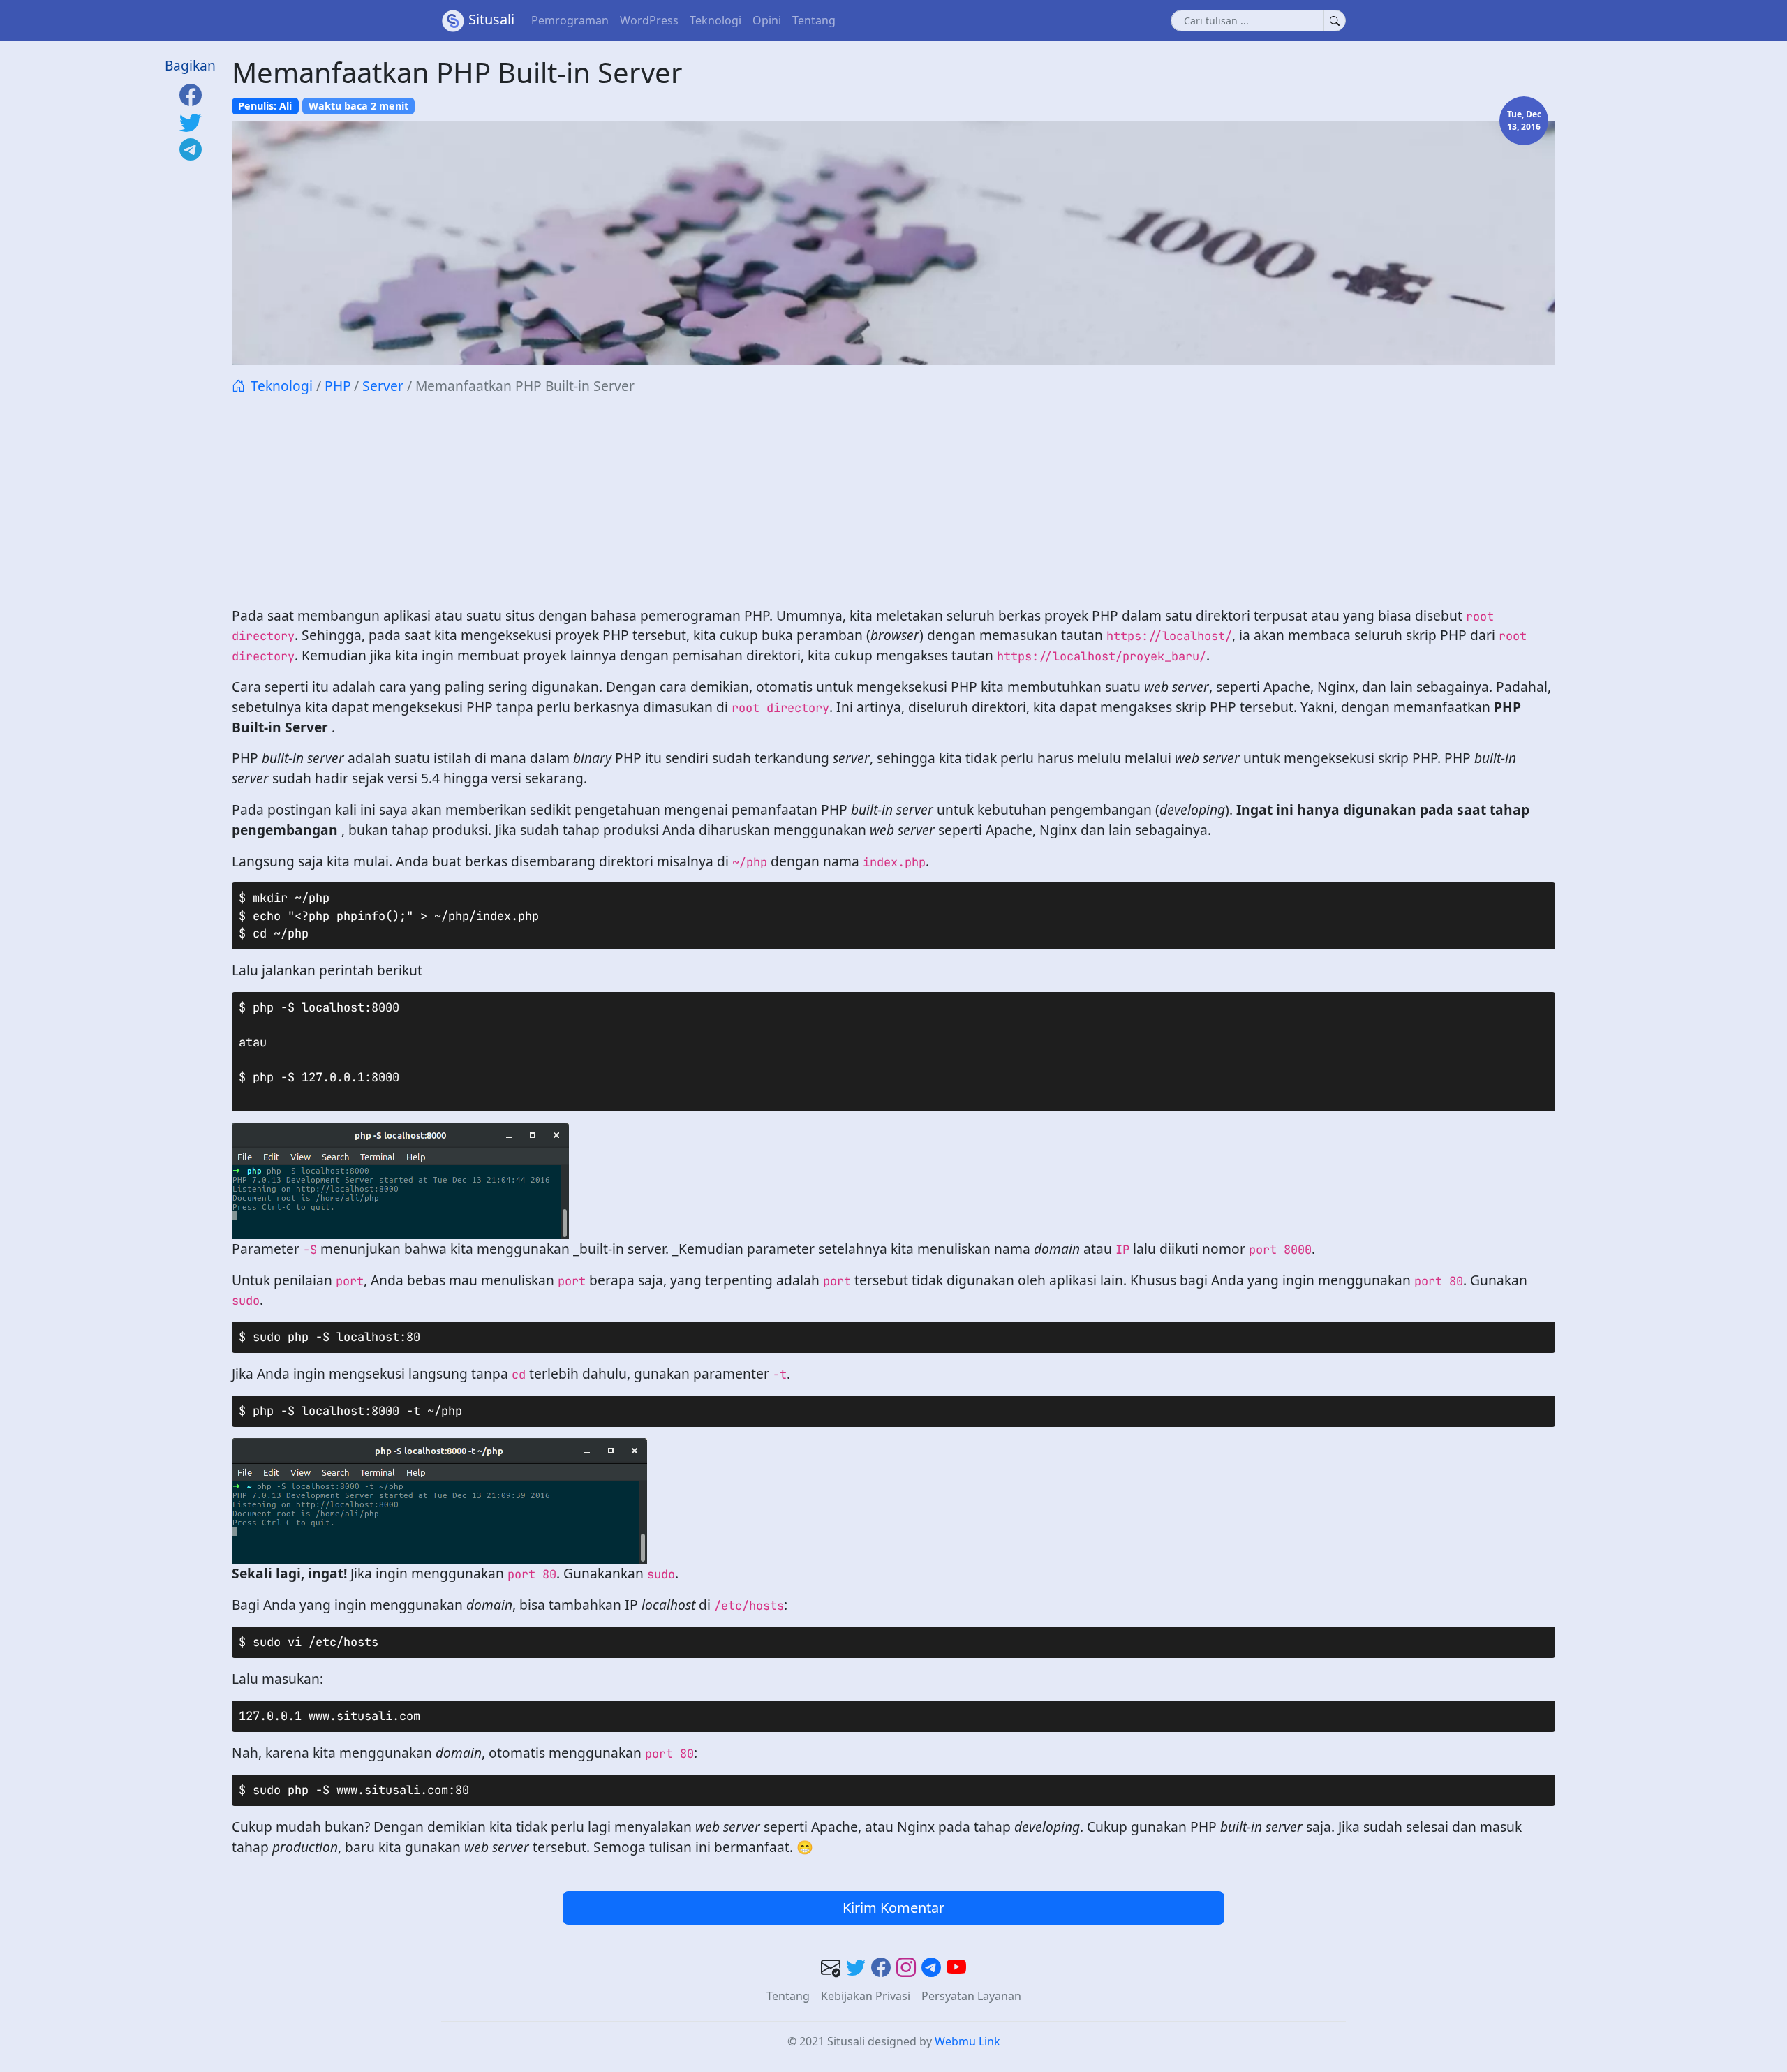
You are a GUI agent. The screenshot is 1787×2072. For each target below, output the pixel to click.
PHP (338, 386)
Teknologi (715, 20)
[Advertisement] (893, 501)
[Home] (238, 386)
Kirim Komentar (893, 1908)
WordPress (649, 20)
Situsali (491, 19)
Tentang (814, 20)
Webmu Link (967, 2041)
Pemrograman (570, 20)
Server (383, 386)
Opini (767, 20)
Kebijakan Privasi (866, 1996)
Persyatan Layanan (971, 1996)
